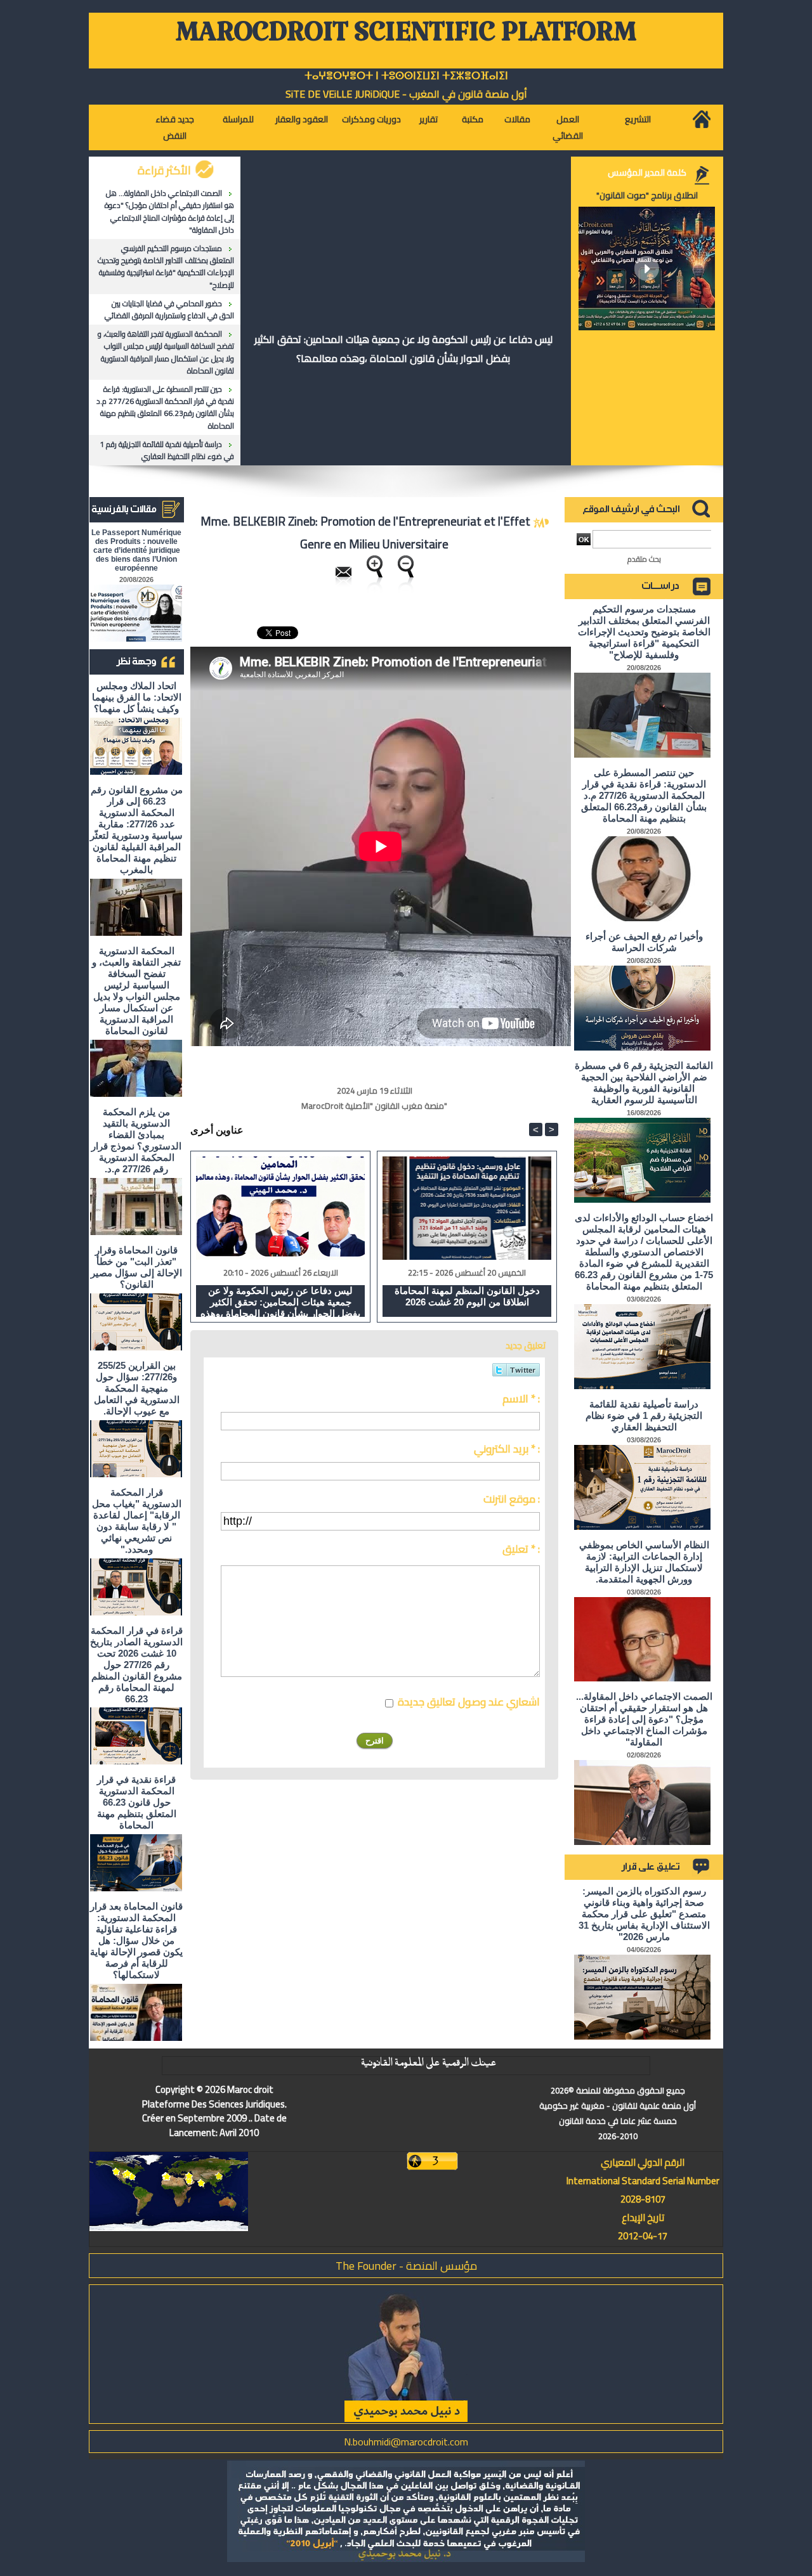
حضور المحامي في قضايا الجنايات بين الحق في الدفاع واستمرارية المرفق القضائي (169, 309)
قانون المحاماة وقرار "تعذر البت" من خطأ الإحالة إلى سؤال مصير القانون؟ (136, 1267)
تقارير (429, 119)
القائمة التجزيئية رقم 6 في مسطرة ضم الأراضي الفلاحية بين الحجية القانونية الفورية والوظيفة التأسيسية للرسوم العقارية (644, 1083)
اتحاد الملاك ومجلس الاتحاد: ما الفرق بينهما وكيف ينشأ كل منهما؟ (137, 697)
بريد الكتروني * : (507, 1449)
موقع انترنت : (512, 1499)
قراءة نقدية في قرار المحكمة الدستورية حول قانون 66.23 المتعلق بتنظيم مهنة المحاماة (137, 1802)
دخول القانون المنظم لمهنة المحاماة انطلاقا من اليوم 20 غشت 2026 (467, 1296)
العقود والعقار (302, 119)
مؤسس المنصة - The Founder (406, 2266)
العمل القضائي (568, 127)
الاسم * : (521, 1399)
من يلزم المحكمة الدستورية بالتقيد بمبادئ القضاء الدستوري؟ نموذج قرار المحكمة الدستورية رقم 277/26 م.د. (136, 1140)
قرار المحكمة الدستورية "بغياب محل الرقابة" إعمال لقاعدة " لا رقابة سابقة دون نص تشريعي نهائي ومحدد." (137, 1521)
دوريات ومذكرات (371, 119)
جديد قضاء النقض (175, 127)
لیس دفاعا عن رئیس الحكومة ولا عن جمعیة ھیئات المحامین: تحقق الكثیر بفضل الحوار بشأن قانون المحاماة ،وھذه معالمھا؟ (403, 349)
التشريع (638, 119)
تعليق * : (521, 1549)
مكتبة (473, 119)
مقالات (517, 119)
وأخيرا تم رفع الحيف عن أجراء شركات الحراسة (644, 942)
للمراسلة (238, 119)
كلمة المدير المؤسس (647, 172)
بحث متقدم (644, 559)
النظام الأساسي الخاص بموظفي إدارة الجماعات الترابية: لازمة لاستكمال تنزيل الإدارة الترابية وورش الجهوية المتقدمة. (644, 1562)
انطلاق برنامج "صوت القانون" (647, 195)
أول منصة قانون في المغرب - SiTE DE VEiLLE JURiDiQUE (406, 94)
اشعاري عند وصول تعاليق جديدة (469, 1702)
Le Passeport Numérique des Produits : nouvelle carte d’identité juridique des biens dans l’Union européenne (136, 550)
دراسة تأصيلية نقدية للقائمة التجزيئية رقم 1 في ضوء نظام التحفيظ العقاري (167, 450)
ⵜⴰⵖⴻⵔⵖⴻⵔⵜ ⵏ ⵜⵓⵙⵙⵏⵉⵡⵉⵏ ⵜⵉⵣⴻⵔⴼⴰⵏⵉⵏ (406, 76)
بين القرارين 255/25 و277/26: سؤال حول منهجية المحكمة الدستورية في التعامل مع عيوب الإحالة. (137, 1388)
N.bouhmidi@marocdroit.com (406, 2442)
